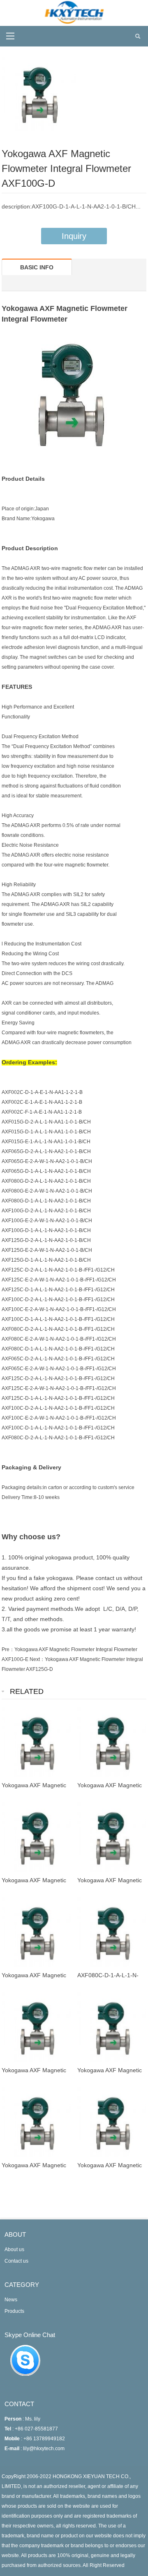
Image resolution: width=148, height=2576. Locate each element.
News (11, 2300)
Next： (37, 1659)
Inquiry (74, 236)
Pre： (8, 1649)
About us (14, 2249)
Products (14, 2311)
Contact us (16, 2261)
